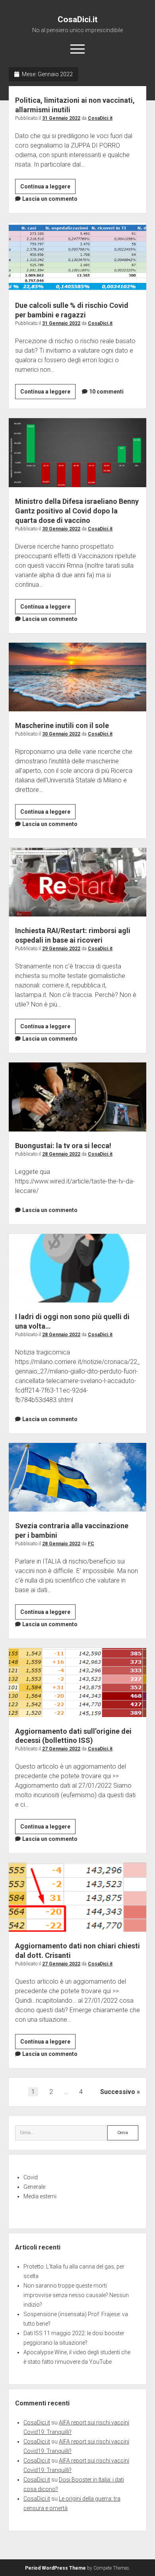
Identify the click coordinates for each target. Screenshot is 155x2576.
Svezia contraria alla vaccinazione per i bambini (78, 1477)
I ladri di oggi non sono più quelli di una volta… (78, 1268)
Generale (34, 2187)
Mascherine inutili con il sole (78, 677)
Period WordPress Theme (55, 2568)
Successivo (118, 2092)
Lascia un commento (50, 199)
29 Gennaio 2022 (61, 949)
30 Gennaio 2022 (61, 529)
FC (91, 1544)
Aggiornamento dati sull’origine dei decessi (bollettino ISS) (78, 1682)
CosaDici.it (78, 19)
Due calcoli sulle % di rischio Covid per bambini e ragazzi (78, 257)
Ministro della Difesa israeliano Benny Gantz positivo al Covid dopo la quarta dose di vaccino (78, 452)
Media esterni (40, 2196)
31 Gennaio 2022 (61, 118)
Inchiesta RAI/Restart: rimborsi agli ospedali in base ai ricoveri (78, 882)
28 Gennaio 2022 (61, 1154)
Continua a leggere (48, 188)
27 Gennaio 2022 (61, 1749)
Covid (31, 2177)
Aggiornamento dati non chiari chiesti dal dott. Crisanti (78, 1897)
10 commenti (106, 392)
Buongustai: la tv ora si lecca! (78, 1097)
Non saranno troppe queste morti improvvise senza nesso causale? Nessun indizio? (76, 2295)
